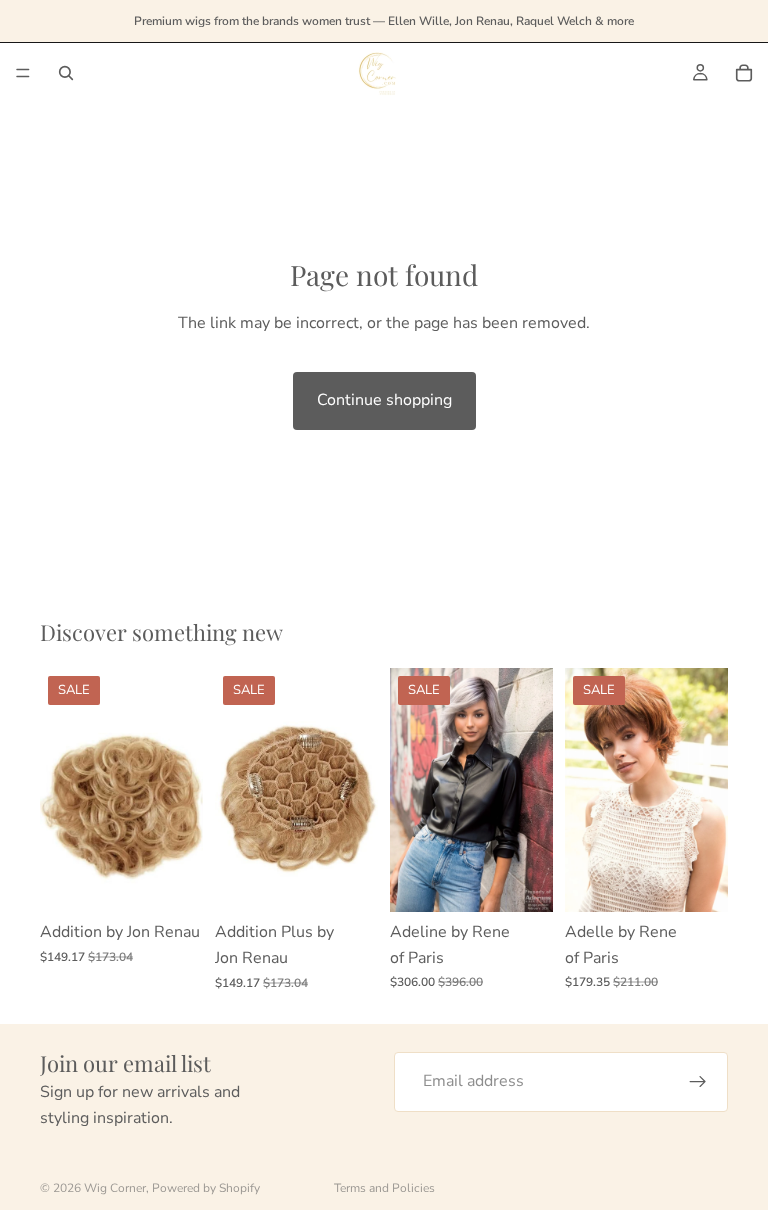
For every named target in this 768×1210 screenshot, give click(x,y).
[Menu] (23, 73)
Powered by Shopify (206, 1188)
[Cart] (744, 73)
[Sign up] (698, 1082)
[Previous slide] (237, 790)
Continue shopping (384, 400)
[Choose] (172, 882)
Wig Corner (115, 1188)
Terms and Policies (384, 1188)
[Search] (66, 73)
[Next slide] (356, 790)
